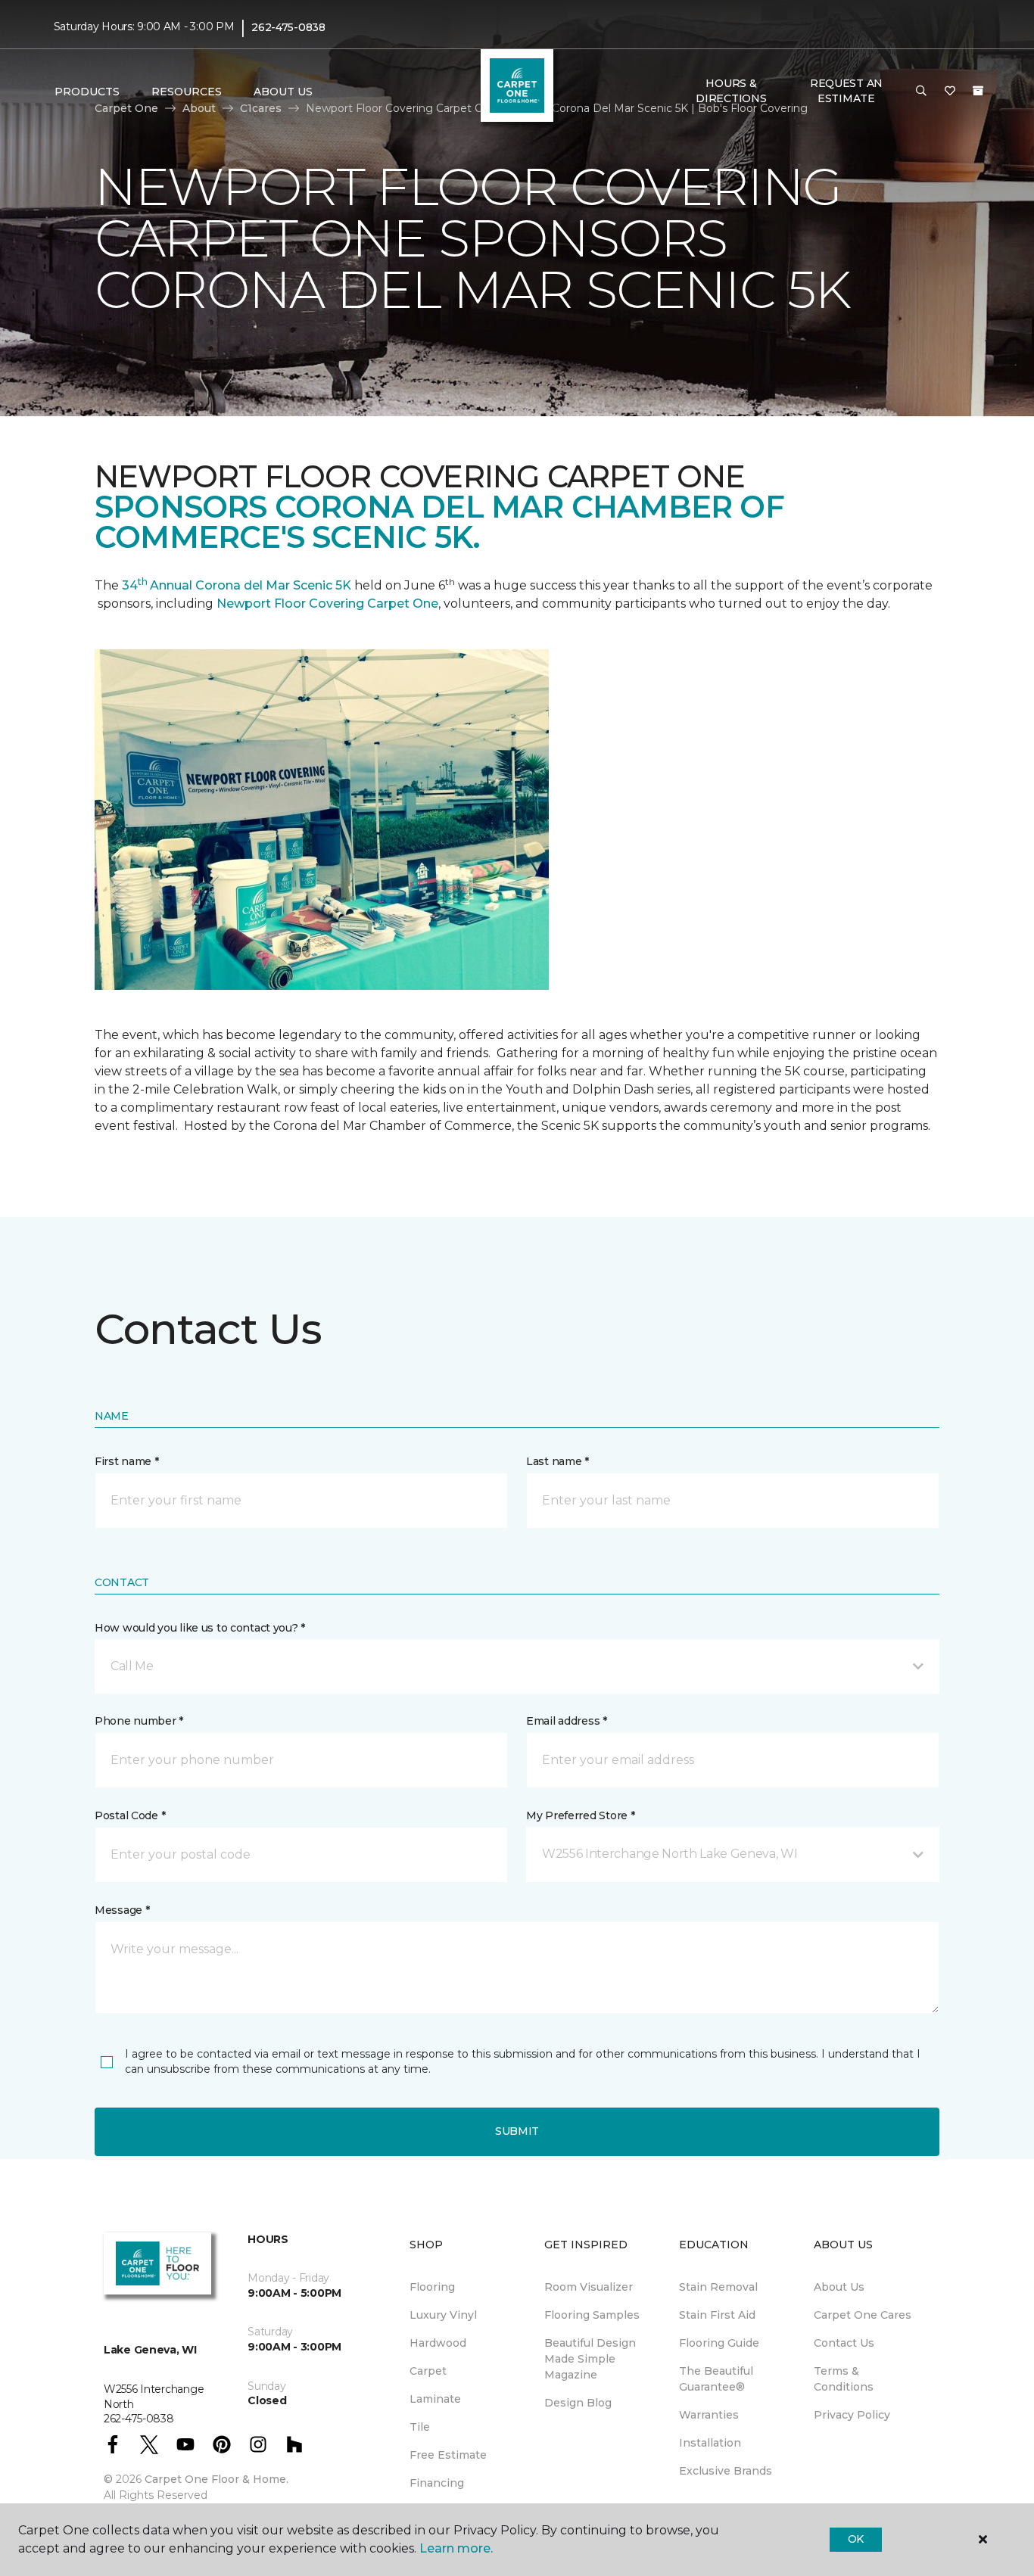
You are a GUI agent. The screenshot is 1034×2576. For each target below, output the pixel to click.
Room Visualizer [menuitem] (589, 2287)
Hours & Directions (731, 91)
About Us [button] (283, 92)
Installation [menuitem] (710, 2443)
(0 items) (978, 91)
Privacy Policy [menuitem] (852, 2415)
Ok (856, 2539)
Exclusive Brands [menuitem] (726, 2471)
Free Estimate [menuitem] (448, 2455)
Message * (122, 1910)
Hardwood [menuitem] (438, 2343)
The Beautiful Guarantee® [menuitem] (716, 2379)
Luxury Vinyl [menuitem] (443, 2315)
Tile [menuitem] (420, 2427)
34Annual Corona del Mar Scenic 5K (237, 585)
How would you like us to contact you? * (200, 1628)
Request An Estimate (846, 91)
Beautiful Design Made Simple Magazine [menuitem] (590, 2359)
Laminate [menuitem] (435, 2399)
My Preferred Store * (580, 1815)
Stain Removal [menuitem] (718, 2287)
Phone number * (139, 1721)
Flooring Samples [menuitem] (592, 2315)
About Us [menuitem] (839, 2287)
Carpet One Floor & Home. (216, 2479)
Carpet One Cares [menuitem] (863, 2315)
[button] (921, 92)
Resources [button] (187, 92)
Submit (517, 2131)
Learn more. (456, 2548)
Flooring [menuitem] (432, 2287)
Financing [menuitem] (437, 2483)
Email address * (567, 1721)
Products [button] (87, 92)
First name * (127, 1461)
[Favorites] (950, 92)
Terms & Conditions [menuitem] (844, 2379)
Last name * (557, 1461)
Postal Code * (130, 1815)
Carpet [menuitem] (428, 2371)
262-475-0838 (288, 27)
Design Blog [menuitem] (578, 2403)
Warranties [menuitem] (709, 2415)
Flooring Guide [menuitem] (719, 2343)
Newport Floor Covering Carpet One (327, 604)
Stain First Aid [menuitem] (717, 2315)
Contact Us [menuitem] (844, 2343)
